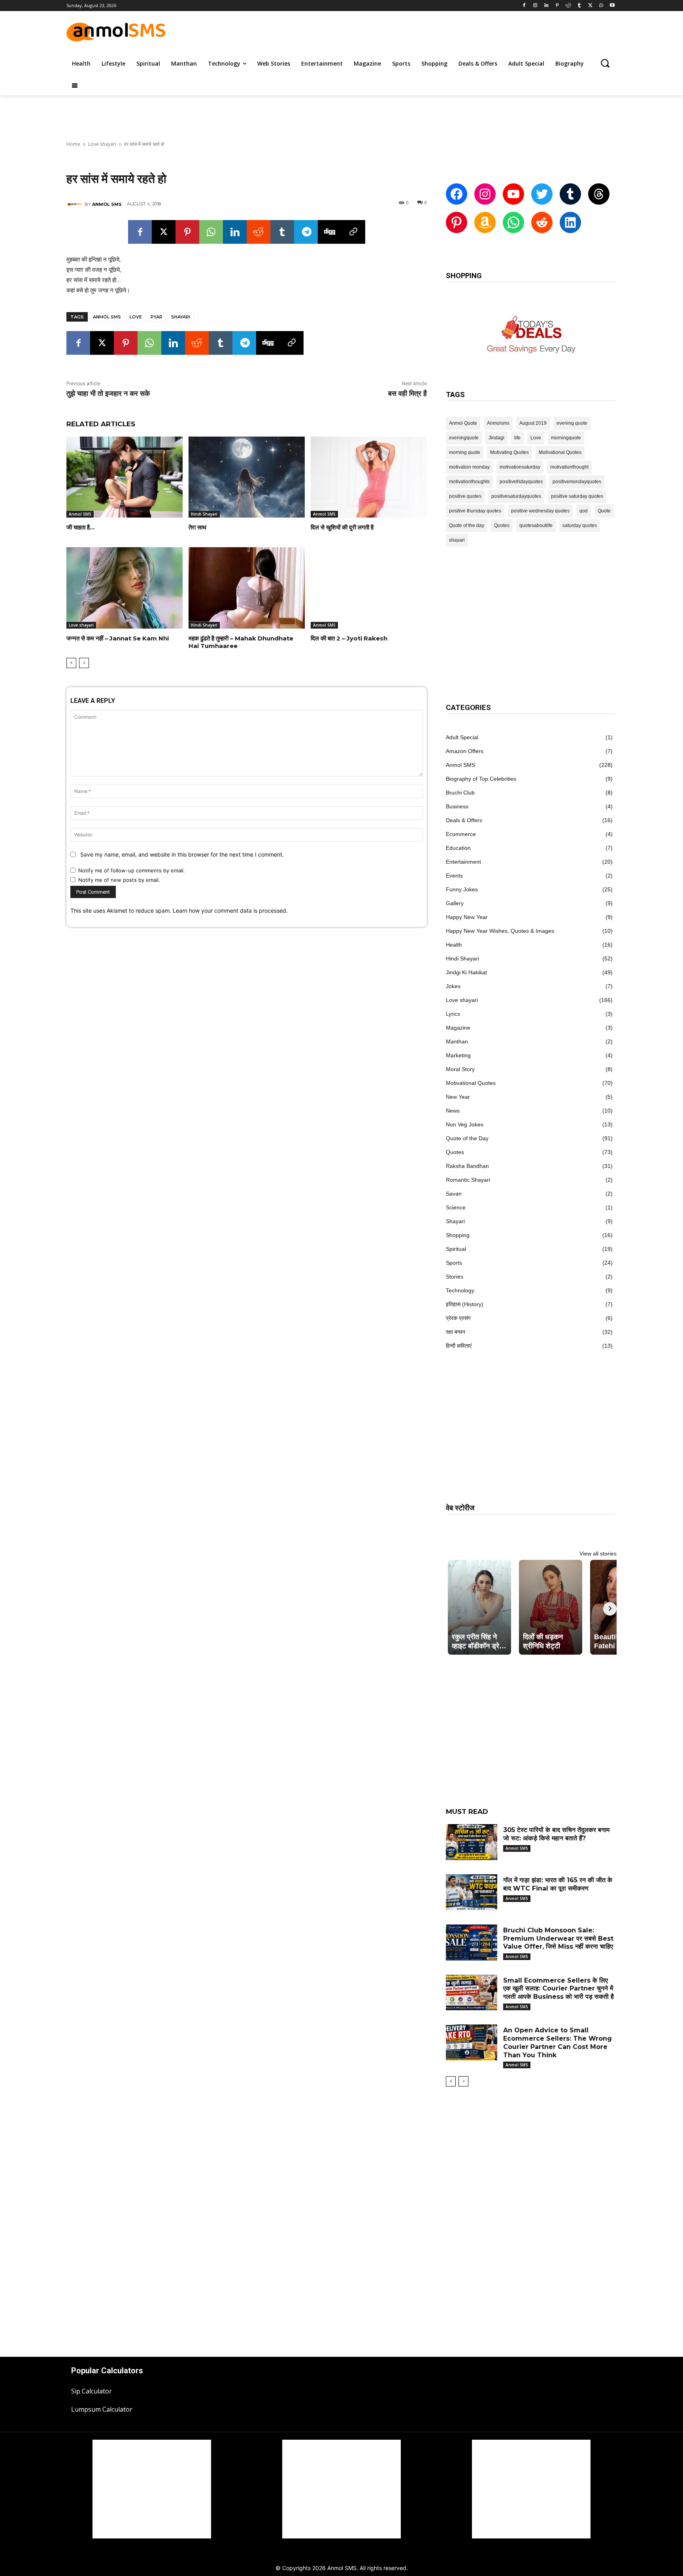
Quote (604, 511)
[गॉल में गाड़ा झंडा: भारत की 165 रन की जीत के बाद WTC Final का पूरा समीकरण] (472, 1892)
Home (73, 144)
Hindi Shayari (204, 514)
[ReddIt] (258, 232)
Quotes (502, 525)
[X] (590, 6)
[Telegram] (306, 232)
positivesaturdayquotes (516, 496)
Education (458, 848)
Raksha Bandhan (467, 1166)
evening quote (572, 423)
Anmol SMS (107, 317)
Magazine (458, 1028)
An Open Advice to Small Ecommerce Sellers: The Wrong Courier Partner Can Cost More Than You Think (558, 2042)
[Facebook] (524, 6)
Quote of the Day (467, 1138)
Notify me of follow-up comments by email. (132, 870)
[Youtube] (612, 6)
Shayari (455, 1221)
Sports (454, 1263)
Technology (460, 1290)
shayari (181, 317)
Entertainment (463, 862)
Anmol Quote (463, 423)
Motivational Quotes (560, 452)
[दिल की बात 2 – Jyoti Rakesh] (369, 588)
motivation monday (469, 467)
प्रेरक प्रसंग (458, 1318)
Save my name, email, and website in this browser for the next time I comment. (182, 854)
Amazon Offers (465, 751)
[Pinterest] (557, 6)
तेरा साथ (197, 527)
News (453, 1111)
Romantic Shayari (468, 1180)
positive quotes (465, 496)
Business (457, 806)
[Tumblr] (579, 6)
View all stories (598, 1554)
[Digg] (330, 232)
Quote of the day (467, 525)
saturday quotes (580, 525)
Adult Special (462, 737)
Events (454, 876)
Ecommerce (461, 834)
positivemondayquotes (577, 482)
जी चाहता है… (80, 527)
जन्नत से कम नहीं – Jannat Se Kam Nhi (118, 638)
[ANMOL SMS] (75, 204)
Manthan (457, 1041)
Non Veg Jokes (465, 1124)
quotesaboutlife (536, 525)
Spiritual (456, 1249)
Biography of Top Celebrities (481, 779)
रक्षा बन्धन (456, 1332)
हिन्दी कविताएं (459, 1346)
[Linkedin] (546, 6)
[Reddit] (568, 6)
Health (454, 945)
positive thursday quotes (475, 511)
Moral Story (460, 1069)
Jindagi (496, 438)
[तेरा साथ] (247, 477)
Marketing (458, 1055)
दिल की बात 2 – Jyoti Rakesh (349, 638)
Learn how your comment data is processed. (230, 910)
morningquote (566, 438)
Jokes (453, 986)
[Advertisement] (424, 31)
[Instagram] (535, 6)
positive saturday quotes (577, 496)
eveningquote (464, 438)
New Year (458, 1097)
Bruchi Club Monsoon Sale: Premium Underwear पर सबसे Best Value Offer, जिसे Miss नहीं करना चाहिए (558, 1939)
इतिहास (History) (465, 1304)
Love (136, 317)
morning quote (465, 452)
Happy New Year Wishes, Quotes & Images (500, 931)
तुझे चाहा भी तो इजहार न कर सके (108, 394)
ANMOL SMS (107, 204)
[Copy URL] (353, 232)
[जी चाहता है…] (125, 477)
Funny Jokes (462, 889)
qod (584, 511)
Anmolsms (498, 423)
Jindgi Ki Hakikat (466, 972)
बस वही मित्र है (408, 394)
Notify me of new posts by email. (119, 880)
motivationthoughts (469, 482)
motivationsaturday (520, 467)
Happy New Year (467, 917)
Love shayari (102, 144)
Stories (455, 1277)
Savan (454, 1194)
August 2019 (533, 423)
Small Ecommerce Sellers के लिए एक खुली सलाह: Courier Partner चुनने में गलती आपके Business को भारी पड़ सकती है (558, 1989)
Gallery (455, 903)
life (517, 438)
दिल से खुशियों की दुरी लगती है (342, 527)
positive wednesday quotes (540, 511)
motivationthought (569, 467)
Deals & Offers (464, 820)
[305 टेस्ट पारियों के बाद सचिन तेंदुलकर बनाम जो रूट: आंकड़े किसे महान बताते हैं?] (472, 1842)
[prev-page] (71, 663)
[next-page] (84, 663)
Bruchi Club (460, 793)
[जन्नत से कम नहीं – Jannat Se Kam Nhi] (125, 588)
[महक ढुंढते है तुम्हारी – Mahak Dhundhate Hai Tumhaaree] (247, 588)
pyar (157, 317)
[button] (605, 63)
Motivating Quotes (509, 452)
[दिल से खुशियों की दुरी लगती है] (369, 477)
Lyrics (453, 1014)
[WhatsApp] (601, 6)
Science (456, 1207)
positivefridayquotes (521, 482)
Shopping (458, 1235)
